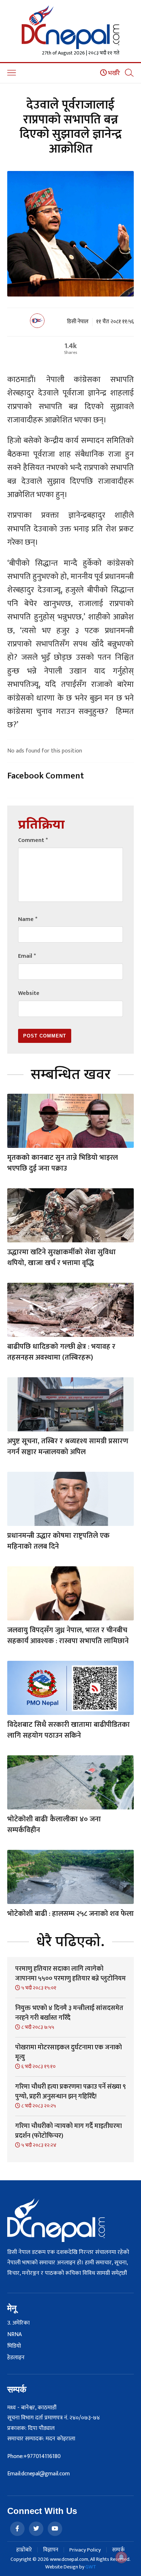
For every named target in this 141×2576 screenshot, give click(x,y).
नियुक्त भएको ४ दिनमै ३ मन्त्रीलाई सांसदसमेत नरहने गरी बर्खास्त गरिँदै (69, 2013)
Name (28, 919)
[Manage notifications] (121, 2557)
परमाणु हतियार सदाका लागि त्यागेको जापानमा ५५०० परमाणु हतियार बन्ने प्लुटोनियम (70, 1974)
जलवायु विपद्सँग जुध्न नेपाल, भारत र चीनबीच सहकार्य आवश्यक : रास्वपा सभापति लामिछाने (68, 1636)
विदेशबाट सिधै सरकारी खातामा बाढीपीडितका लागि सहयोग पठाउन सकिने (69, 1730)
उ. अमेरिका (18, 2323)
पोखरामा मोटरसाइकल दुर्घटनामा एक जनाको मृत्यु (69, 2052)
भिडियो (14, 2346)
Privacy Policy (85, 2550)
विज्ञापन (51, 2550)
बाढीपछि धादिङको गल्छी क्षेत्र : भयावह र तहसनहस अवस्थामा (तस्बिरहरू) (61, 1352)
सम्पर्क (118, 2550)
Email (27, 956)
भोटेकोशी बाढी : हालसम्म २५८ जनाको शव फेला (70, 1914)
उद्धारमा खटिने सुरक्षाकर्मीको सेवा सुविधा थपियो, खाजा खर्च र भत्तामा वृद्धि (61, 1258)
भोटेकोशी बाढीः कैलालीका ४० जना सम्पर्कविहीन (54, 1825)
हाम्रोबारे (24, 2550)
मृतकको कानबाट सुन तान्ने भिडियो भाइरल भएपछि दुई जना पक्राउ (63, 1163)
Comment (33, 840)
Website (29, 993)
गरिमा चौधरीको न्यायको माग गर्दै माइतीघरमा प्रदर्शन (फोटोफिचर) (69, 2131)
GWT (91, 2567)
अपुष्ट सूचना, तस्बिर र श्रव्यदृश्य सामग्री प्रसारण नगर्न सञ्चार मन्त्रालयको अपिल (68, 1447)
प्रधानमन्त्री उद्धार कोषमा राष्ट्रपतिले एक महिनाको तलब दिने (58, 1541)
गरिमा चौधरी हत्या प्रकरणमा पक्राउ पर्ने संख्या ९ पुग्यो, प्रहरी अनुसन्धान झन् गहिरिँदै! (70, 2092)
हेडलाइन (16, 2358)
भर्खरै (113, 73)
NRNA (14, 2335)
